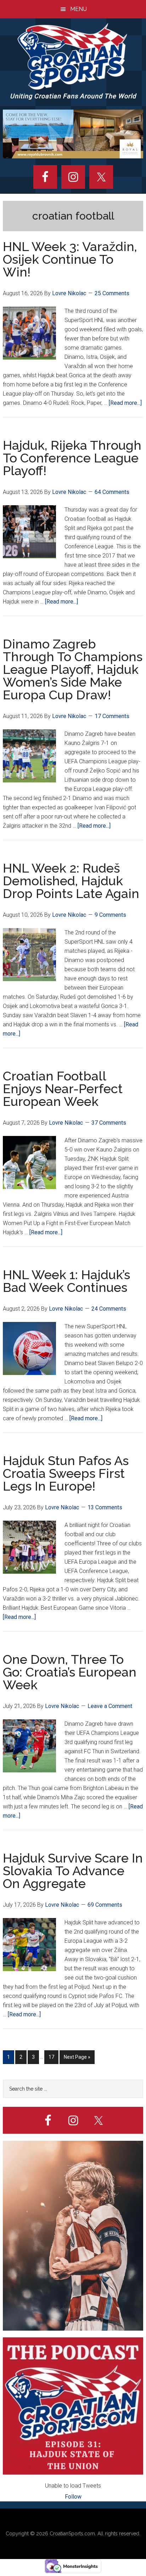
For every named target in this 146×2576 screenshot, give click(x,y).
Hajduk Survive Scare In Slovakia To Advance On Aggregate (73, 1871)
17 (53, 2059)
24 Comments (109, 1309)
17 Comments (112, 716)
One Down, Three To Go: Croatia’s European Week (70, 1672)
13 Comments (105, 1507)
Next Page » (77, 2059)
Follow (73, 2497)
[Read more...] (125, 403)
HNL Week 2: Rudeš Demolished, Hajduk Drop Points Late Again (71, 881)
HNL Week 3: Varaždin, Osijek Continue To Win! (70, 259)
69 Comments (105, 1905)
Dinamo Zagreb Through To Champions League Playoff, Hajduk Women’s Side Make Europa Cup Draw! (73, 669)
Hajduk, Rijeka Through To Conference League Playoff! (72, 458)
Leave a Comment (110, 1706)
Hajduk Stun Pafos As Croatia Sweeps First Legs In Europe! (66, 1473)
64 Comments (112, 492)
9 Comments (110, 915)
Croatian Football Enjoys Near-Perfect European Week (63, 1089)
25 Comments (112, 293)
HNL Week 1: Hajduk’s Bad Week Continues (66, 1281)
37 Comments (109, 1123)
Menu (78, 9)
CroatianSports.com (72, 2534)
